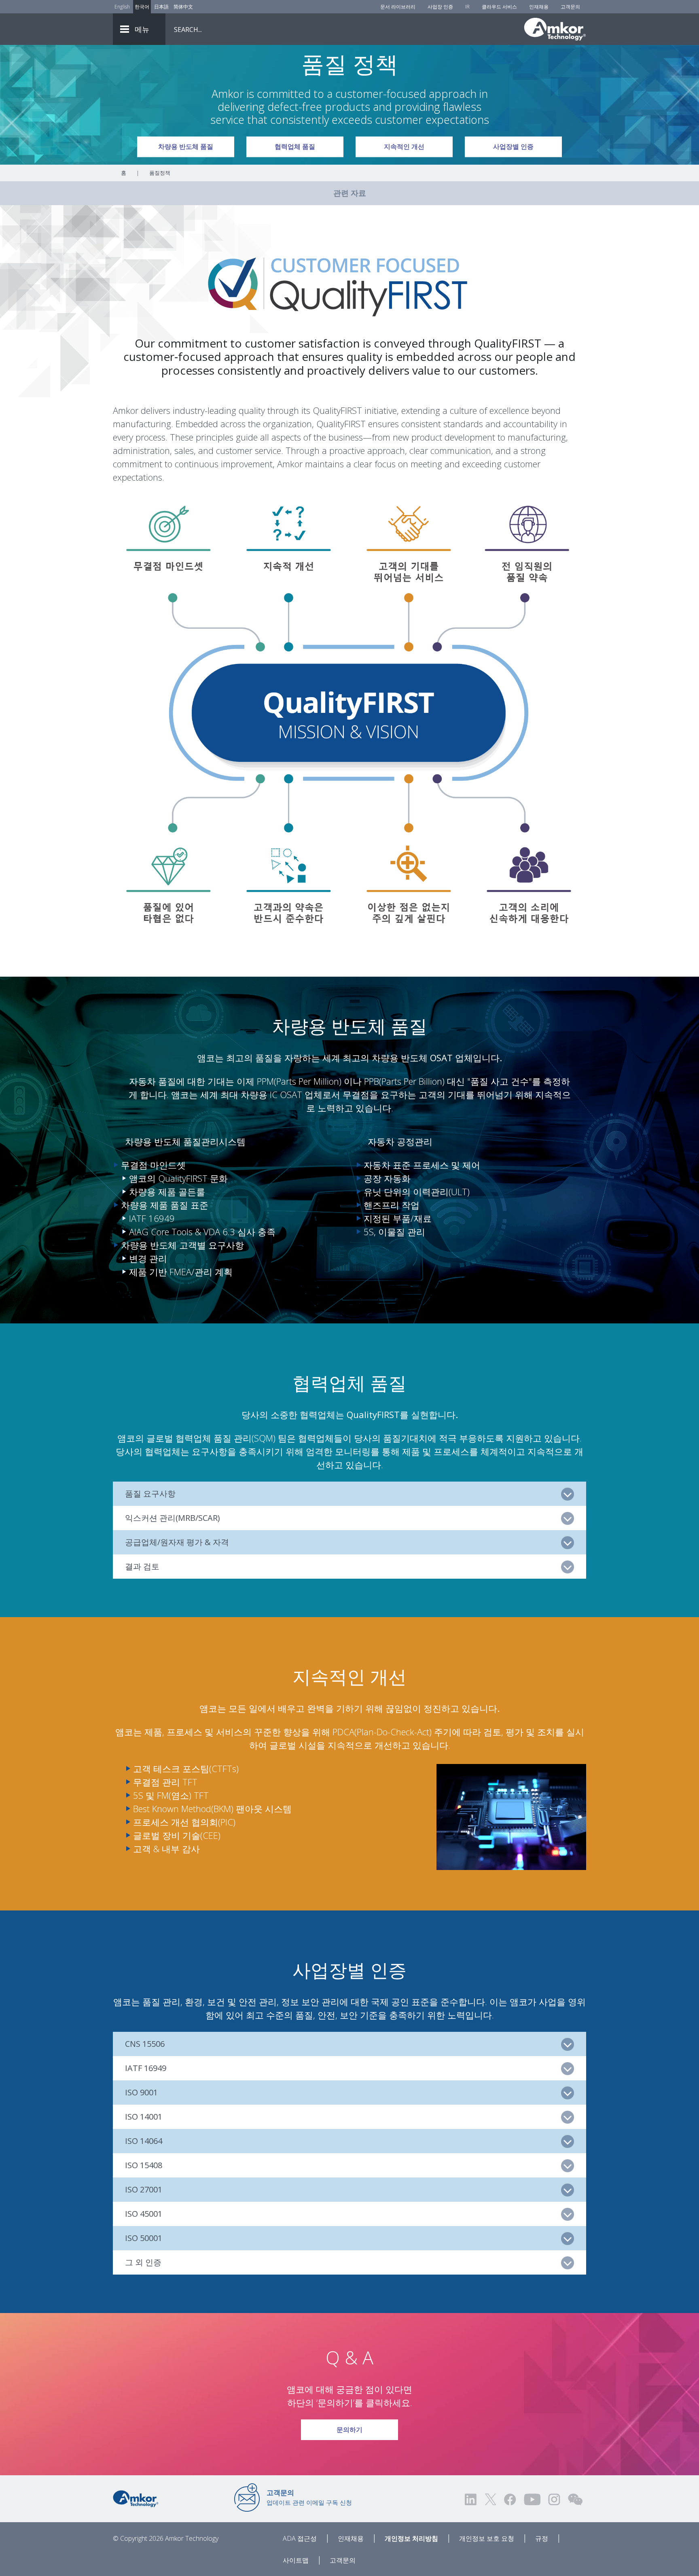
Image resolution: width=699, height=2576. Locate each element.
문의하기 (349, 2430)
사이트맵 (296, 2560)
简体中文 (183, 7)
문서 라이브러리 (398, 7)
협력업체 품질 (295, 147)
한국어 (142, 7)
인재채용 (539, 7)
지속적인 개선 (404, 147)
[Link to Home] (136, 2498)
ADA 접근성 (300, 2538)
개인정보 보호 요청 (487, 2538)
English (122, 7)
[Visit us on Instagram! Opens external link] (554, 2499)
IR (467, 7)
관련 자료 (350, 193)
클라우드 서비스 (499, 7)
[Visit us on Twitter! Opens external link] (490, 2499)
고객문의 (570, 7)
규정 (542, 2538)
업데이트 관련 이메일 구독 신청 (309, 2497)
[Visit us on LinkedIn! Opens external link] (471, 2499)
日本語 (161, 7)
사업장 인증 (440, 7)
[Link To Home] (555, 29)
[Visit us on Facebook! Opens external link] (510, 2499)
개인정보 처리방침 (411, 2538)
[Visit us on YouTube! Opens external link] (532, 2499)
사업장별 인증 (513, 147)
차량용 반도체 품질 (186, 147)
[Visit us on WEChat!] (575, 2499)
